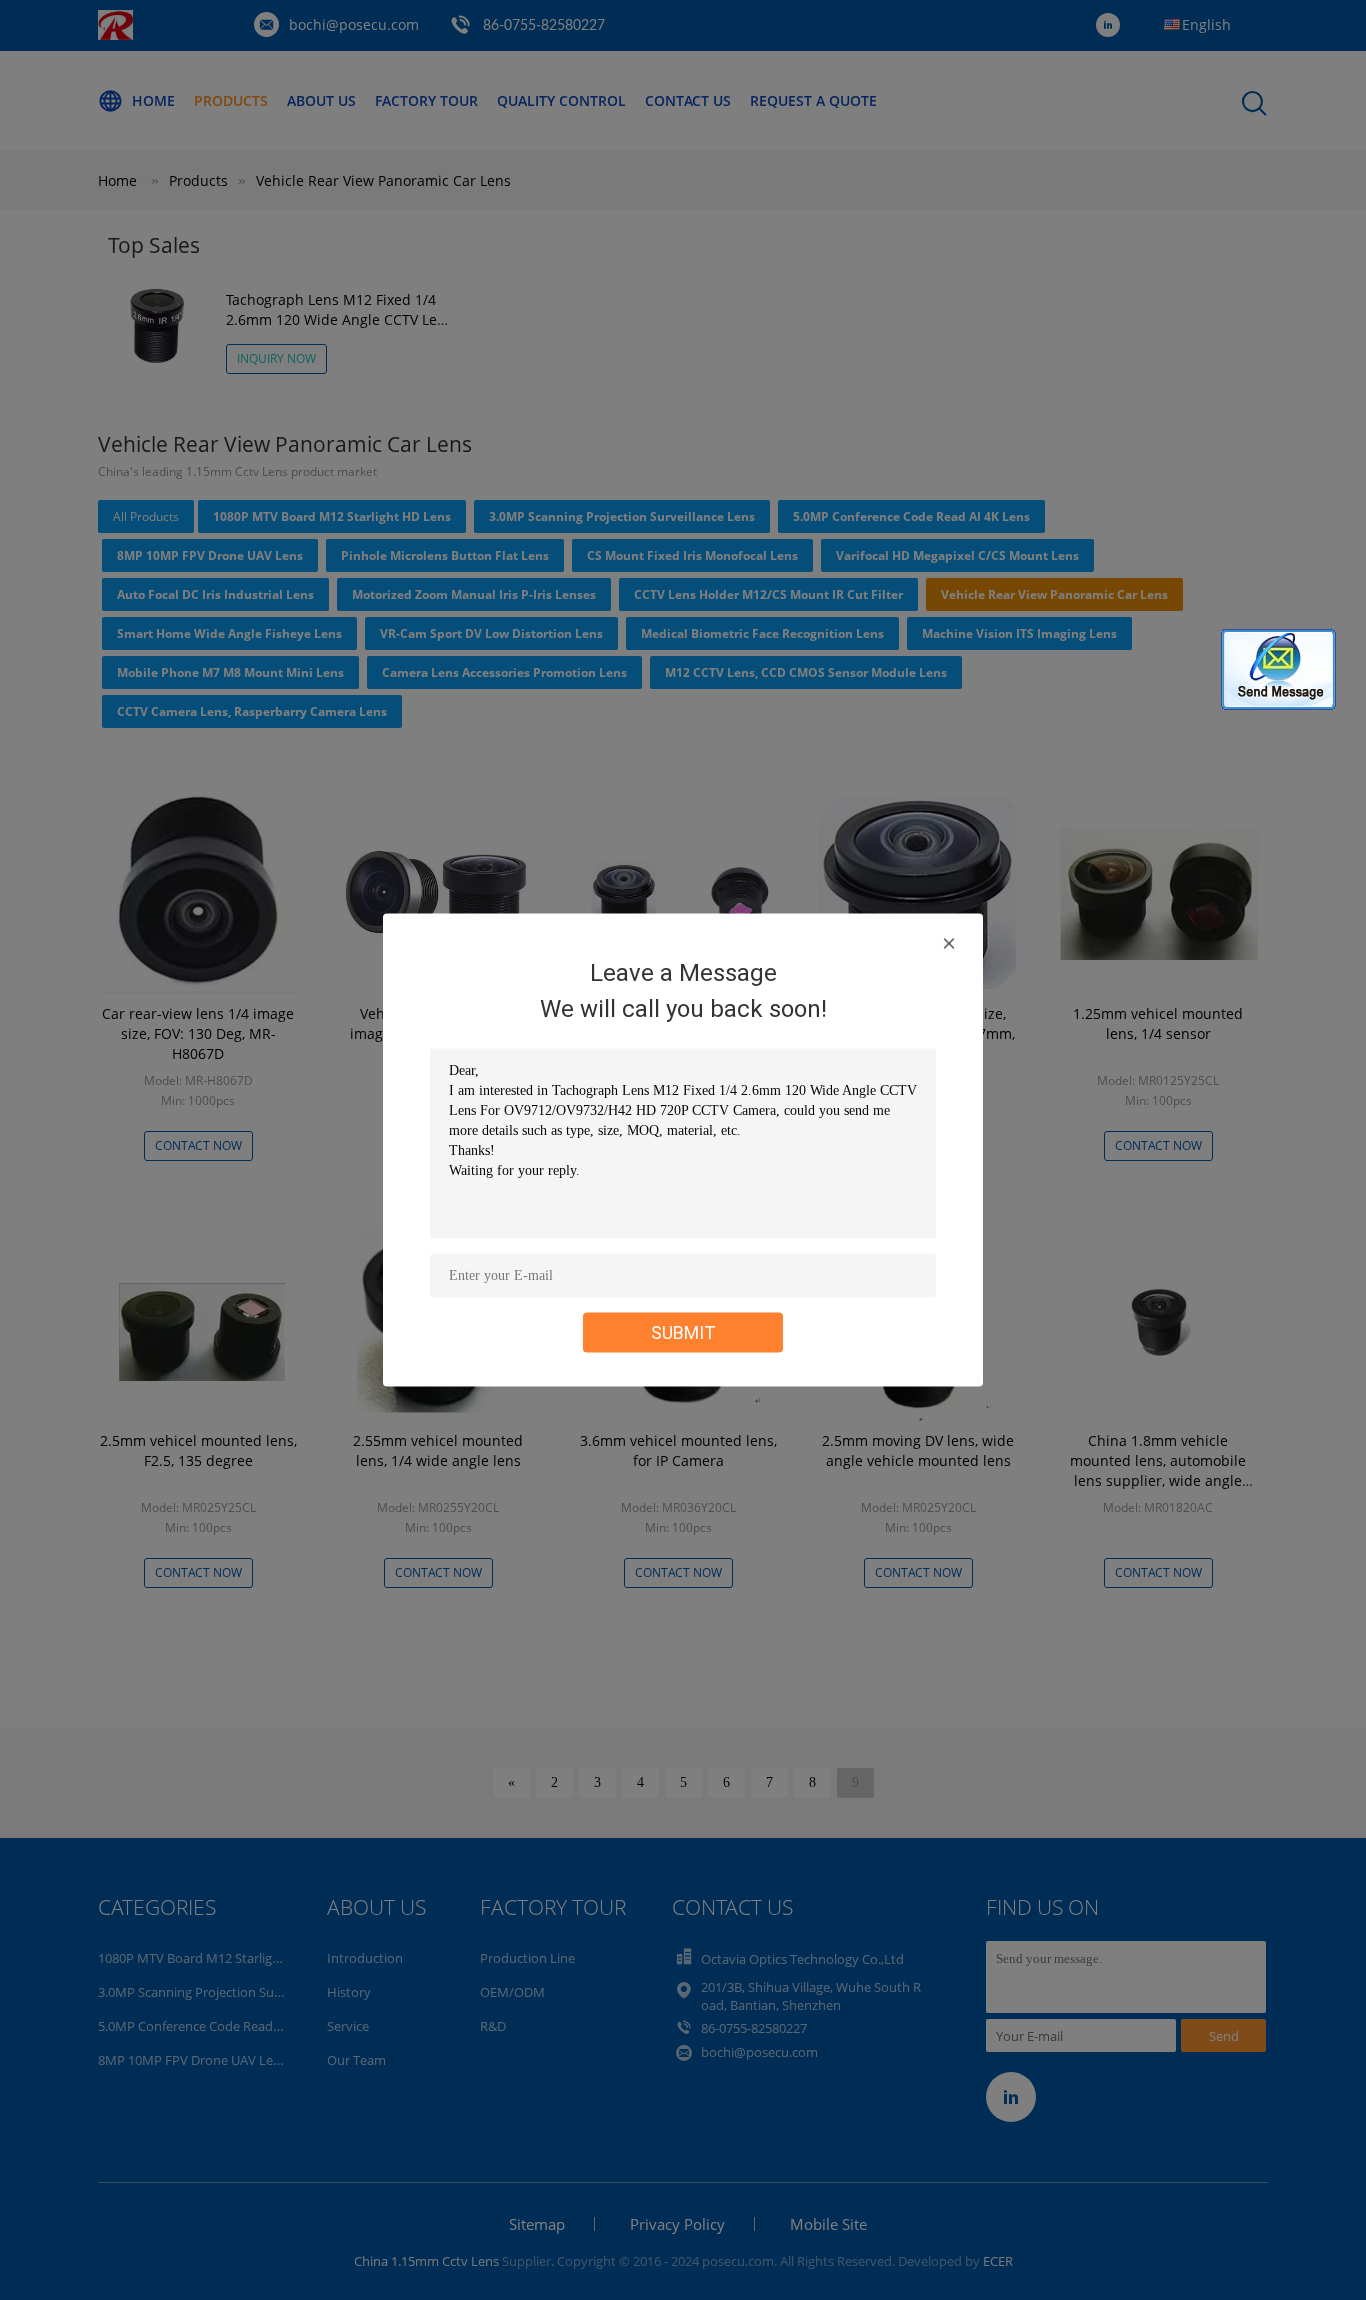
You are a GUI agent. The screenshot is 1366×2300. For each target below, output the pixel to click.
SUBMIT (683, 1332)
